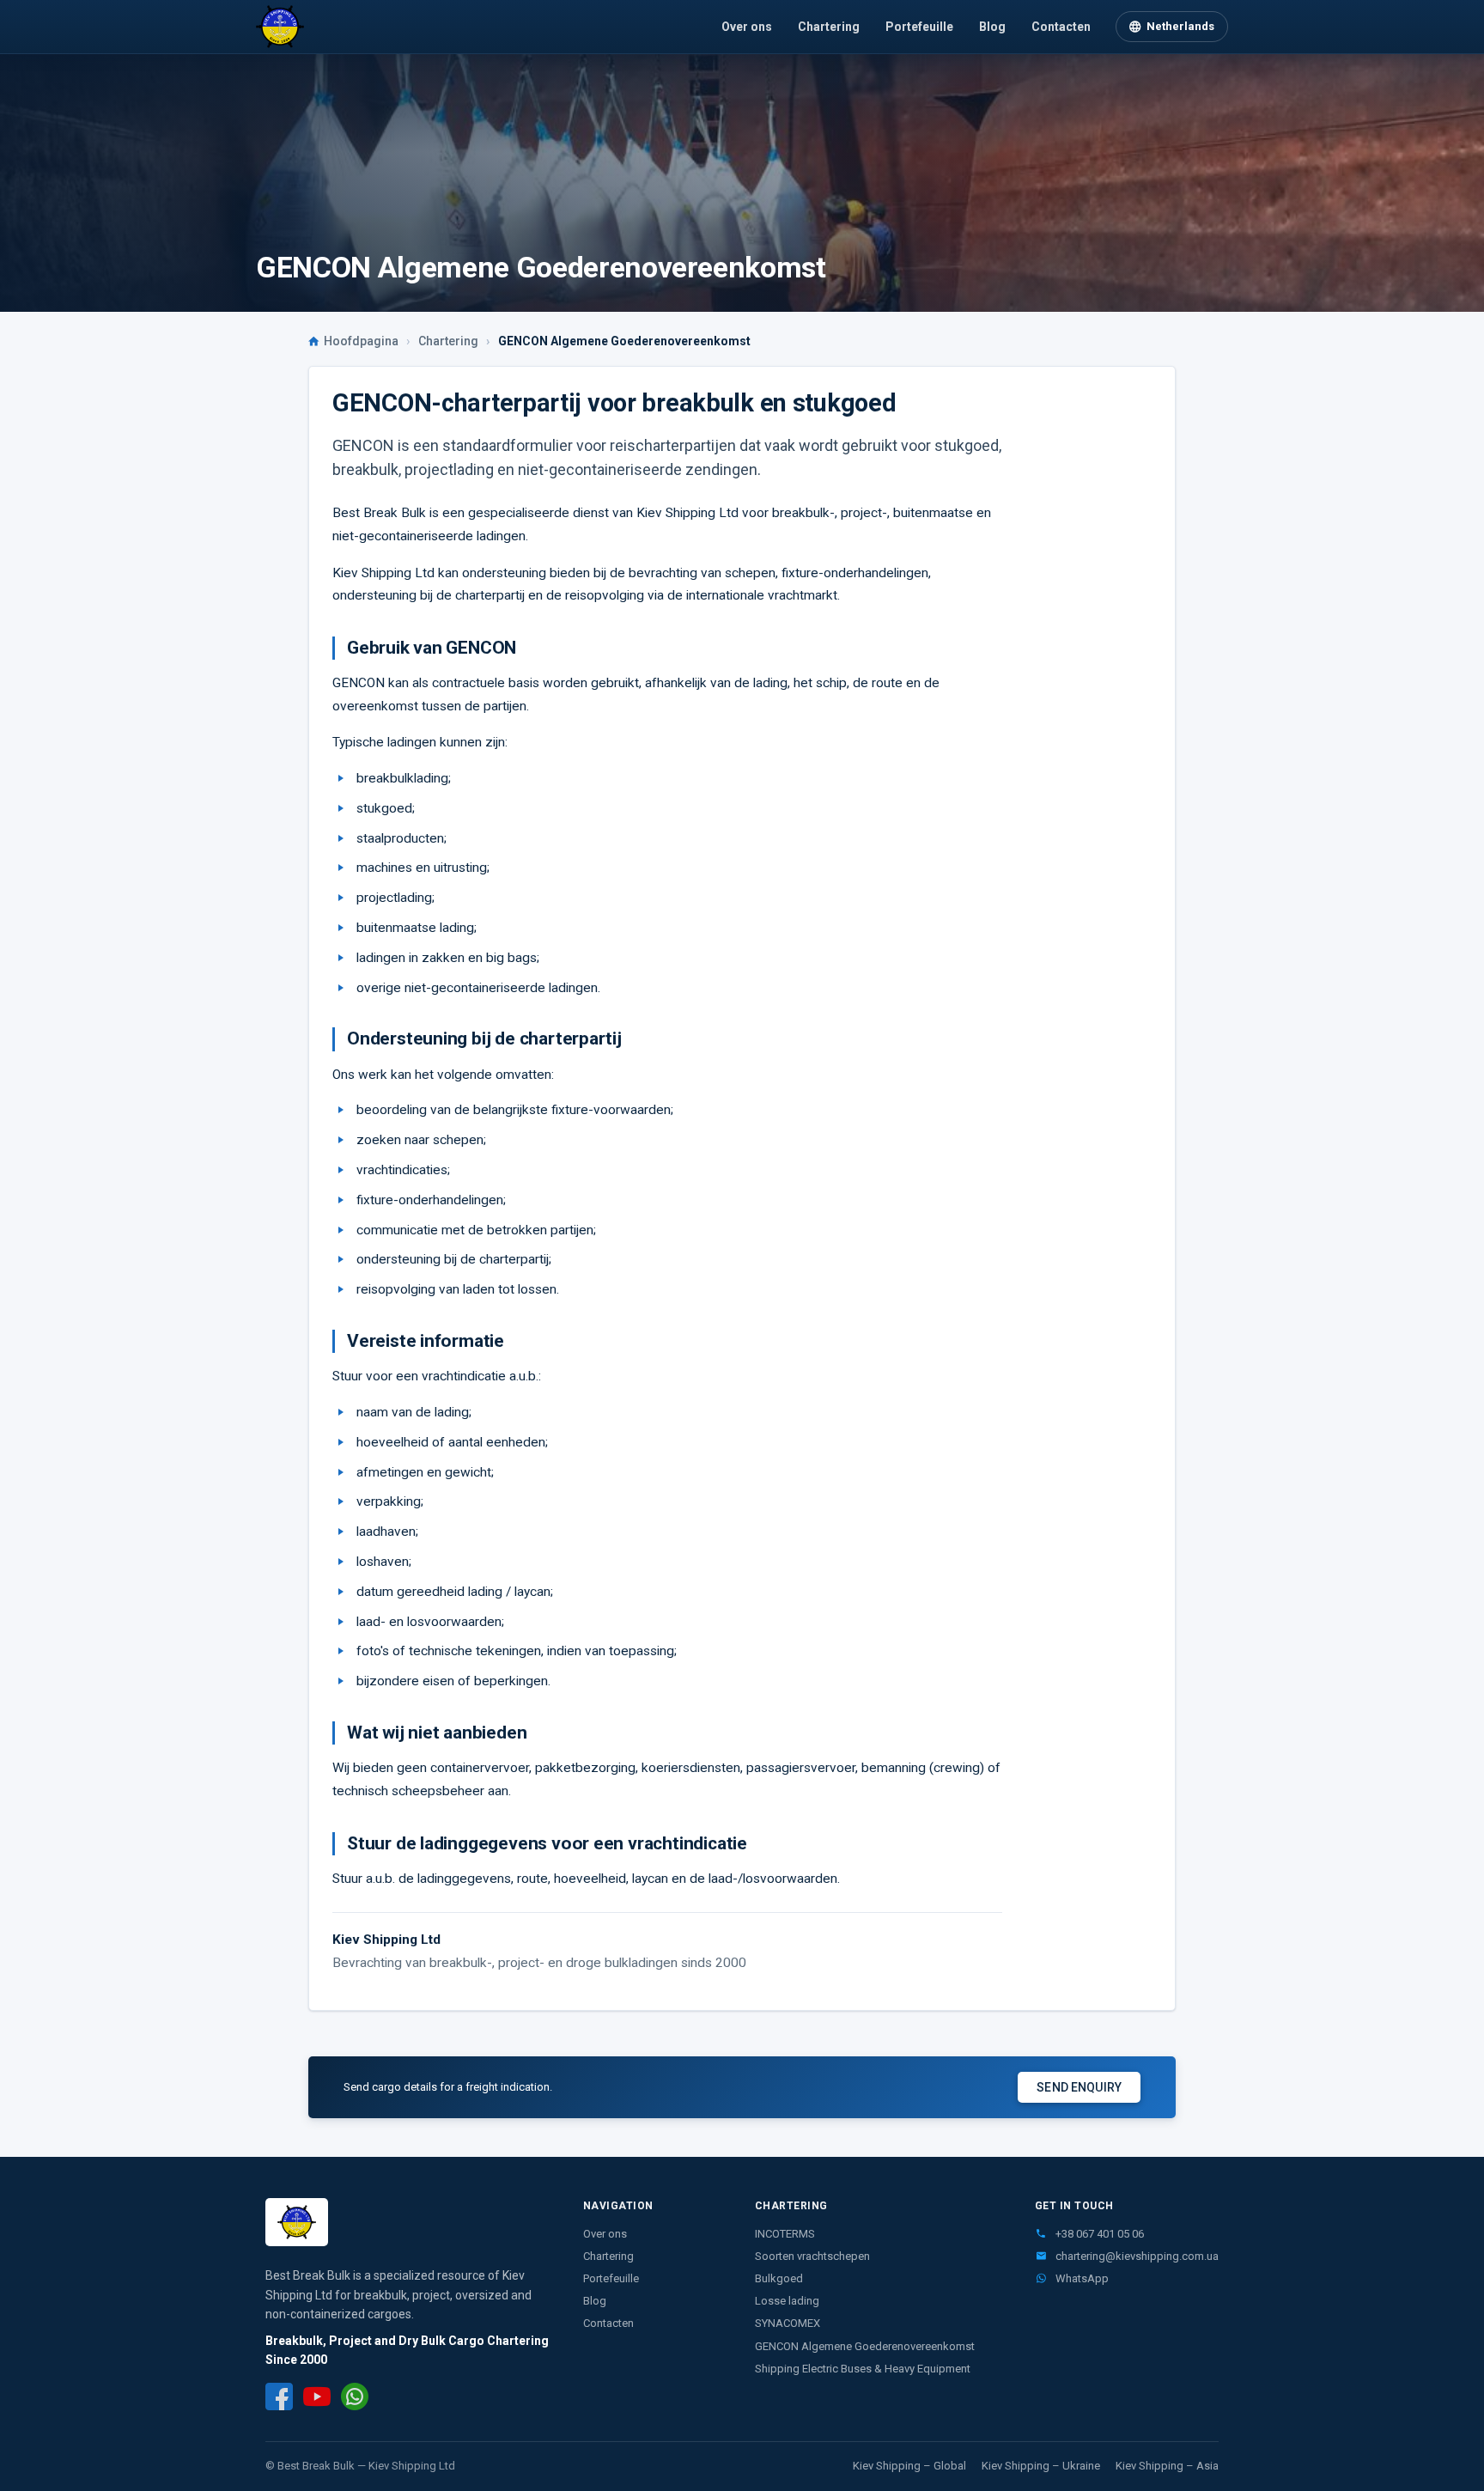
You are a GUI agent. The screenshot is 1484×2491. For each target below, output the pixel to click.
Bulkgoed (779, 2278)
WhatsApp (1081, 2278)
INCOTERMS (785, 2234)
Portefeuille (919, 27)
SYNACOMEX (788, 2323)
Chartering (829, 27)
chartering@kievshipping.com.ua (1136, 2256)
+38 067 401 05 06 (1098, 2234)
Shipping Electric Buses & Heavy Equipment (863, 2369)
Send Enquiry (1079, 2087)
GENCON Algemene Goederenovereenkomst (865, 2346)
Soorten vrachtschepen (812, 2256)
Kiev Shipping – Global (909, 2466)
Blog (992, 27)
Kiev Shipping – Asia (1167, 2466)
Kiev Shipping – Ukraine (1041, 2466)
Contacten (1061, 27)
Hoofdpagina (361, 341)
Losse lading (787, 2301)
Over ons (747, 27)
